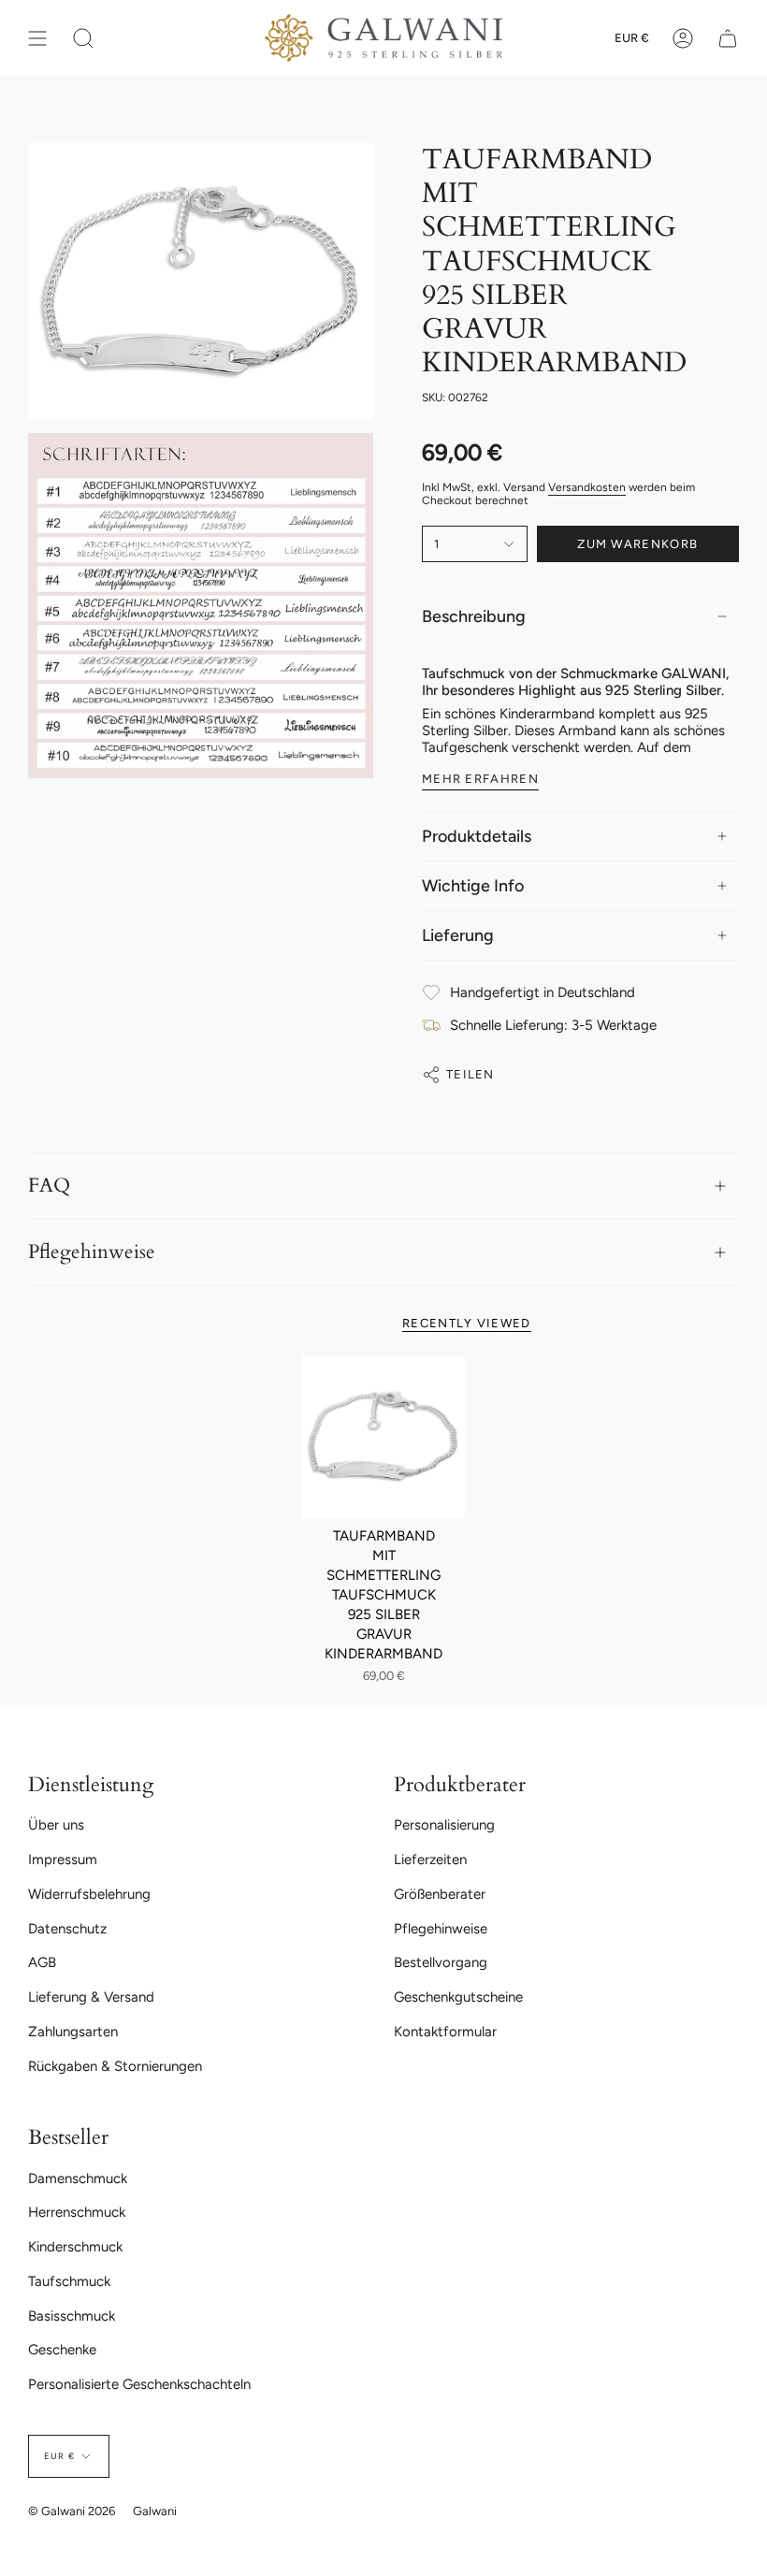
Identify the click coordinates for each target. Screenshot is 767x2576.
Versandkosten (587, 487)
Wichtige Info (473, 886)
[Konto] (683, 38)
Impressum (63, 1860)
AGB (42, 1962)
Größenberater (440, 1894)
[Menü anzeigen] (37, 38)
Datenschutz (67, 1929)
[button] (83, 38)
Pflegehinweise (92, 1252)
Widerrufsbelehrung (89, 1894)
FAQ (49, 1186)
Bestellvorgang (441, 1962)
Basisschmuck (72, 2316)
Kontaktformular (445, 2032)
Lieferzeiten (430, 1860)
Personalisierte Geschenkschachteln (139, 2384)
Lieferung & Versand (91, 1997)
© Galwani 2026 (72, 2511)
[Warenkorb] (728, 38)
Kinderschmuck (75, 2247)
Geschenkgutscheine (458, 1997)
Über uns (56, 1825)
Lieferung (458, 935)
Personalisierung (444, 1825)
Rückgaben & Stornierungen (115, 2066)
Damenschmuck (78, 2178)
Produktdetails (477, 836)
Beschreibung (474, 616)
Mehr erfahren (480, 779)
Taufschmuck (69, 2281)
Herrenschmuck (77, 2212)
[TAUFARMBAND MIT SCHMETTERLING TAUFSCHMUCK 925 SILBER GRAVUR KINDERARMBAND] (383, 1437)
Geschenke (62, 2350)
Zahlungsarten (73, 2032)
